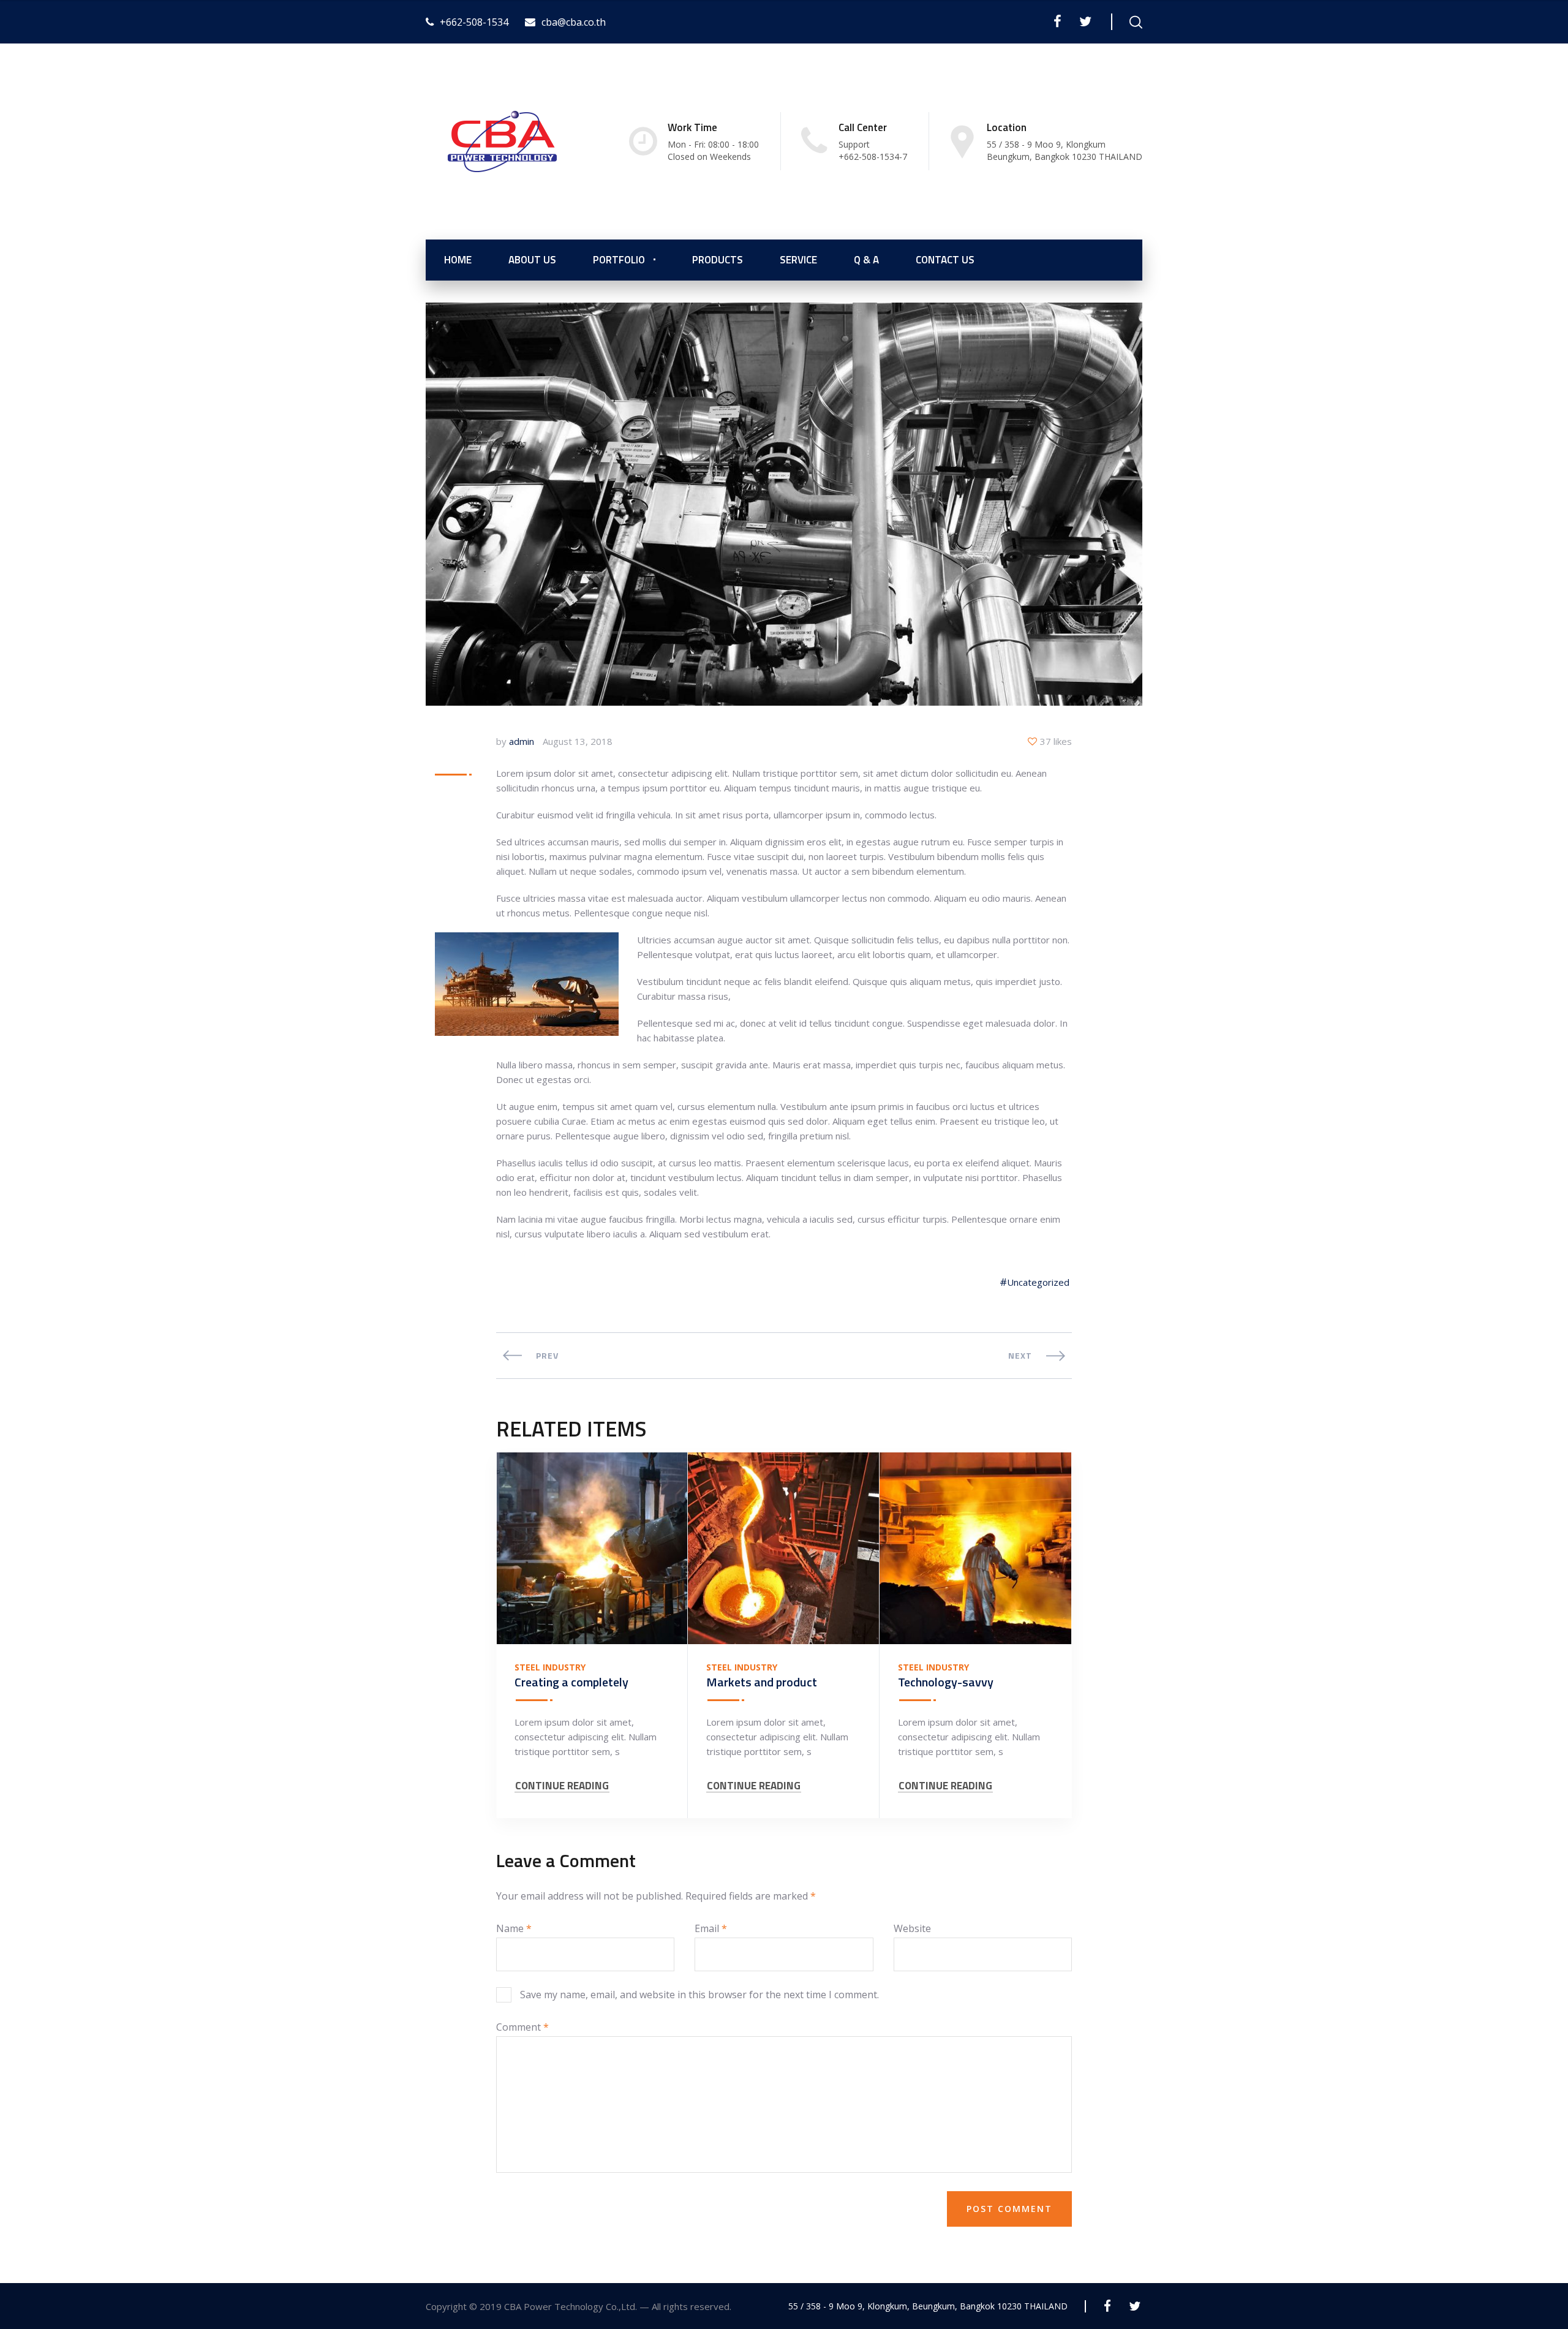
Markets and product (762, 1682)
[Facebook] (1057, 21)
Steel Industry (550, 1667)
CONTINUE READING (562, 1786)
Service (798, 260)
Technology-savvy (946, 1682)
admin (522, 741)
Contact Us (945, 260)
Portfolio (619, 260)
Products (718, 260)
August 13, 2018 (578, 741)
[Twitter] (1085, 21)
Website (912, 1928)
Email (711, 1928)
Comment (522, 2027)
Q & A (866, 260)
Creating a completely (571, 1682)
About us (532, 260)
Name (514, 1928)
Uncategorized (1038, 1282)
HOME (458, 260)
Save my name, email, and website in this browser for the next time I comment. (699, 1995)
